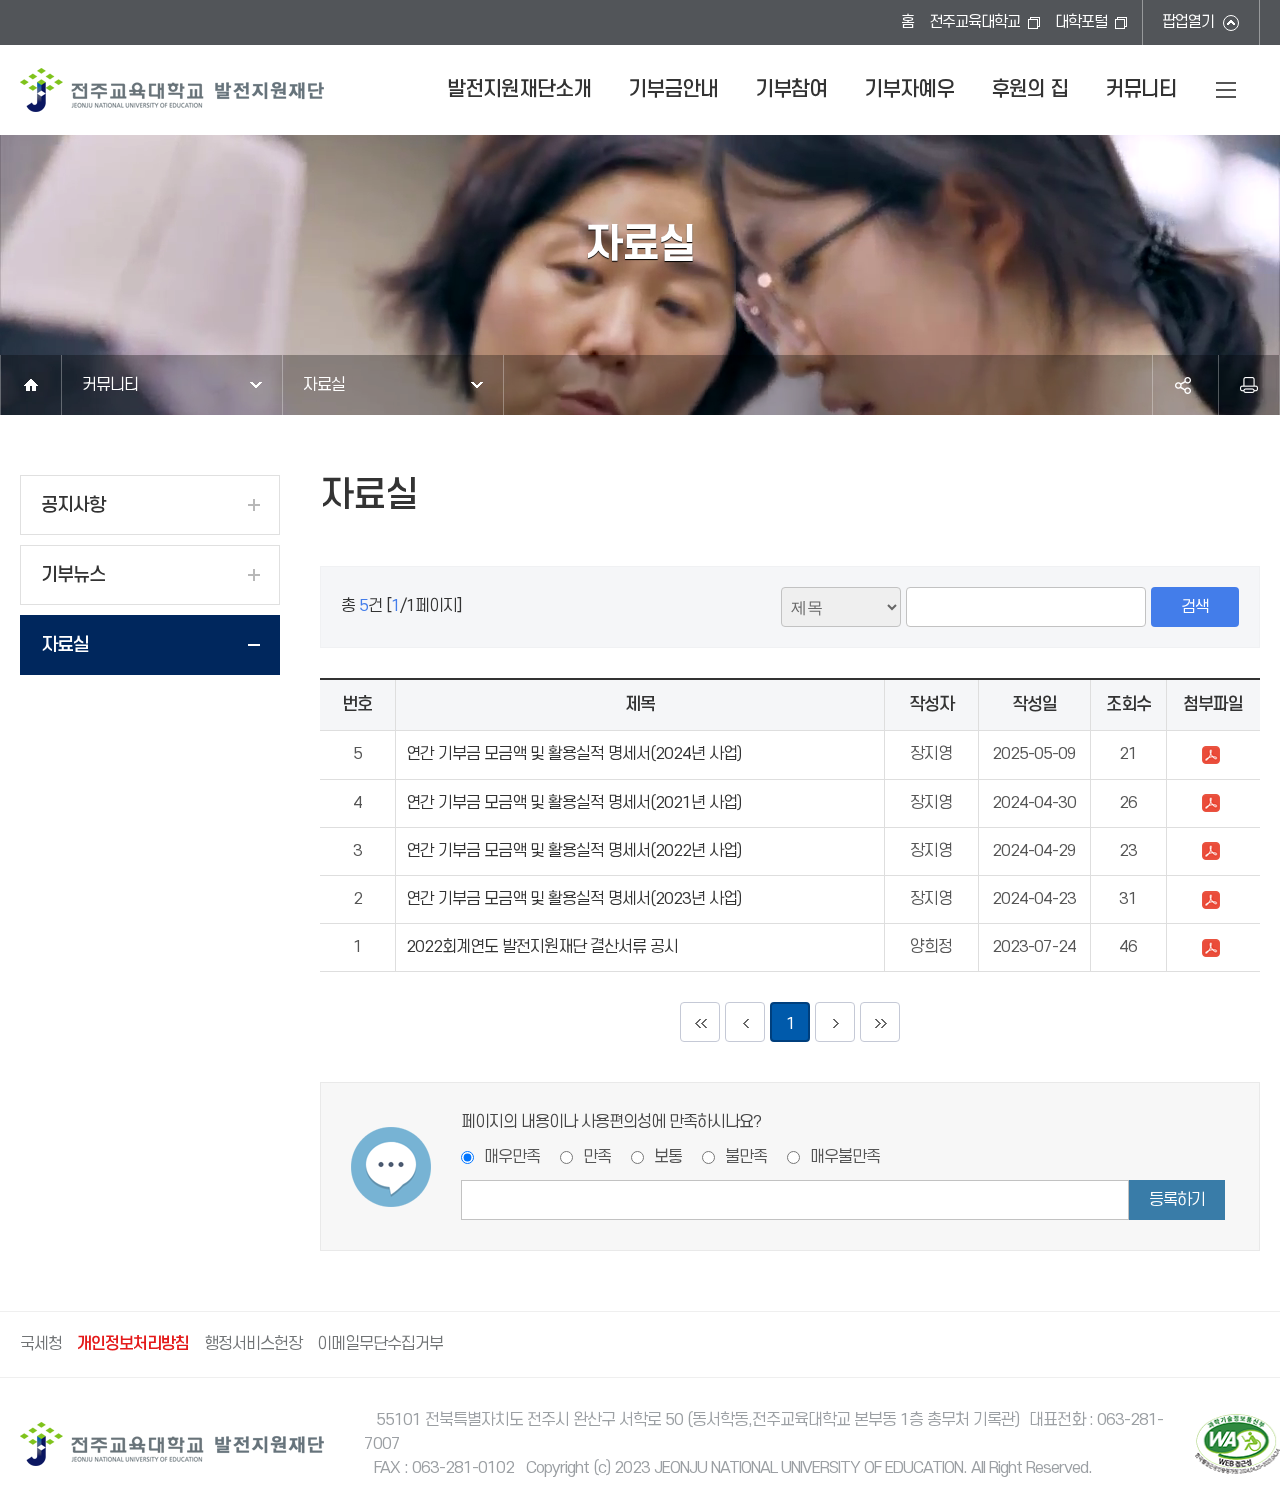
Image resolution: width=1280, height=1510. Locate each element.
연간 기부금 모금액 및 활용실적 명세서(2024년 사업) (573, 754)
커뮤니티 (110, 385)
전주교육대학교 (974, 22)
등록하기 (1177, 1200)
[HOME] (31, 385)
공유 (1183, 385)
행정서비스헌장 (253, 1344)
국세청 (41, 1344)
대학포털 (1081, 22)
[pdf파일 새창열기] (1211, 755)
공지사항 (73, 505)
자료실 (324, 385)
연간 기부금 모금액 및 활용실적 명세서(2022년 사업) (573, 851)
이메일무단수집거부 (380, 1344)
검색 (1195, 607)
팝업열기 (1188, 22)
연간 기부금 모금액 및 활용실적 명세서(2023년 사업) (573, 899)
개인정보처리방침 (133, 1344)
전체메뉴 (1226, 90)
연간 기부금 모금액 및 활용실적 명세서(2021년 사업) (573, 803)
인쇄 (1249, 385)
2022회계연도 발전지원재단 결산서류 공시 (542, 947)
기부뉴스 (73, 575)
